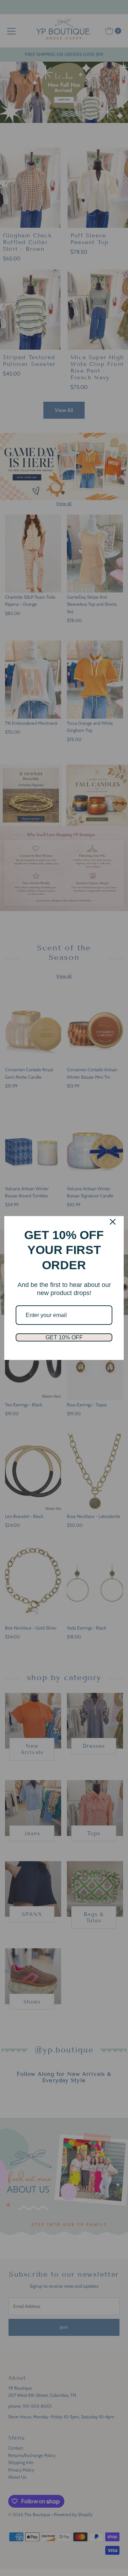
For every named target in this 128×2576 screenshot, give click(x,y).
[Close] (113, 1222)
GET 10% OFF (64, 1337)
